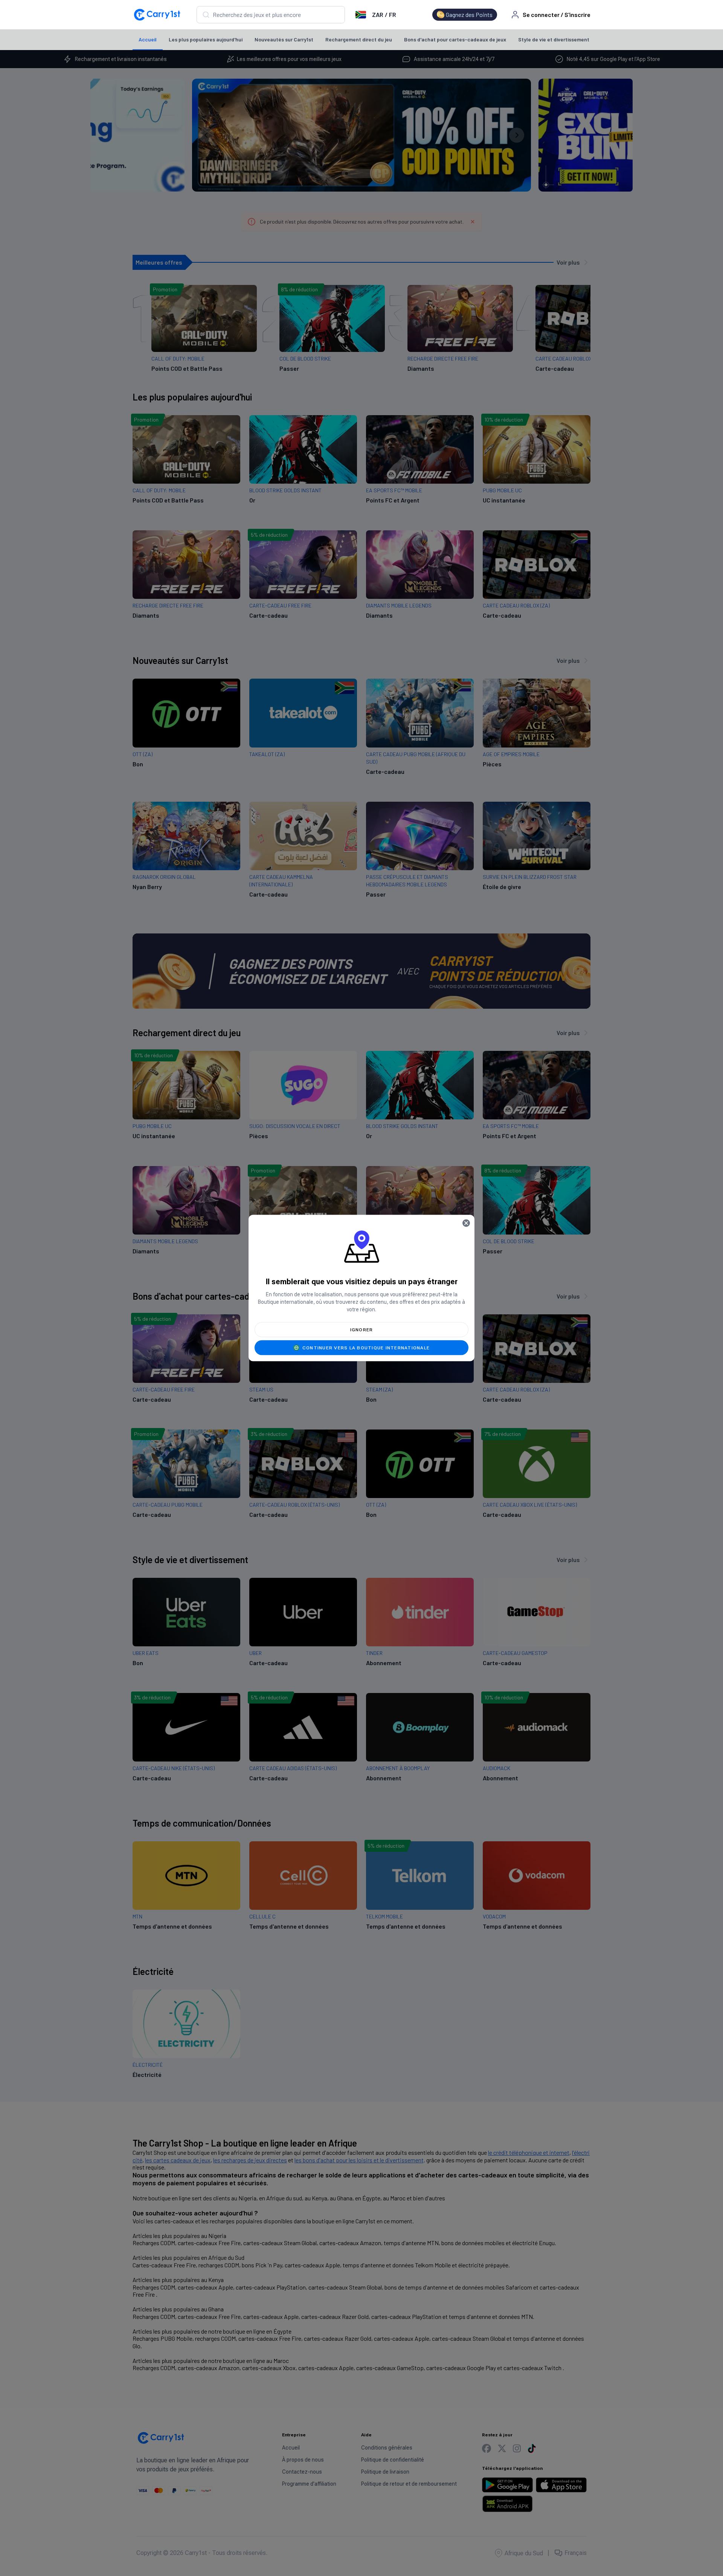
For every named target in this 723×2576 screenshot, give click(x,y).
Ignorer (362, 1330)
